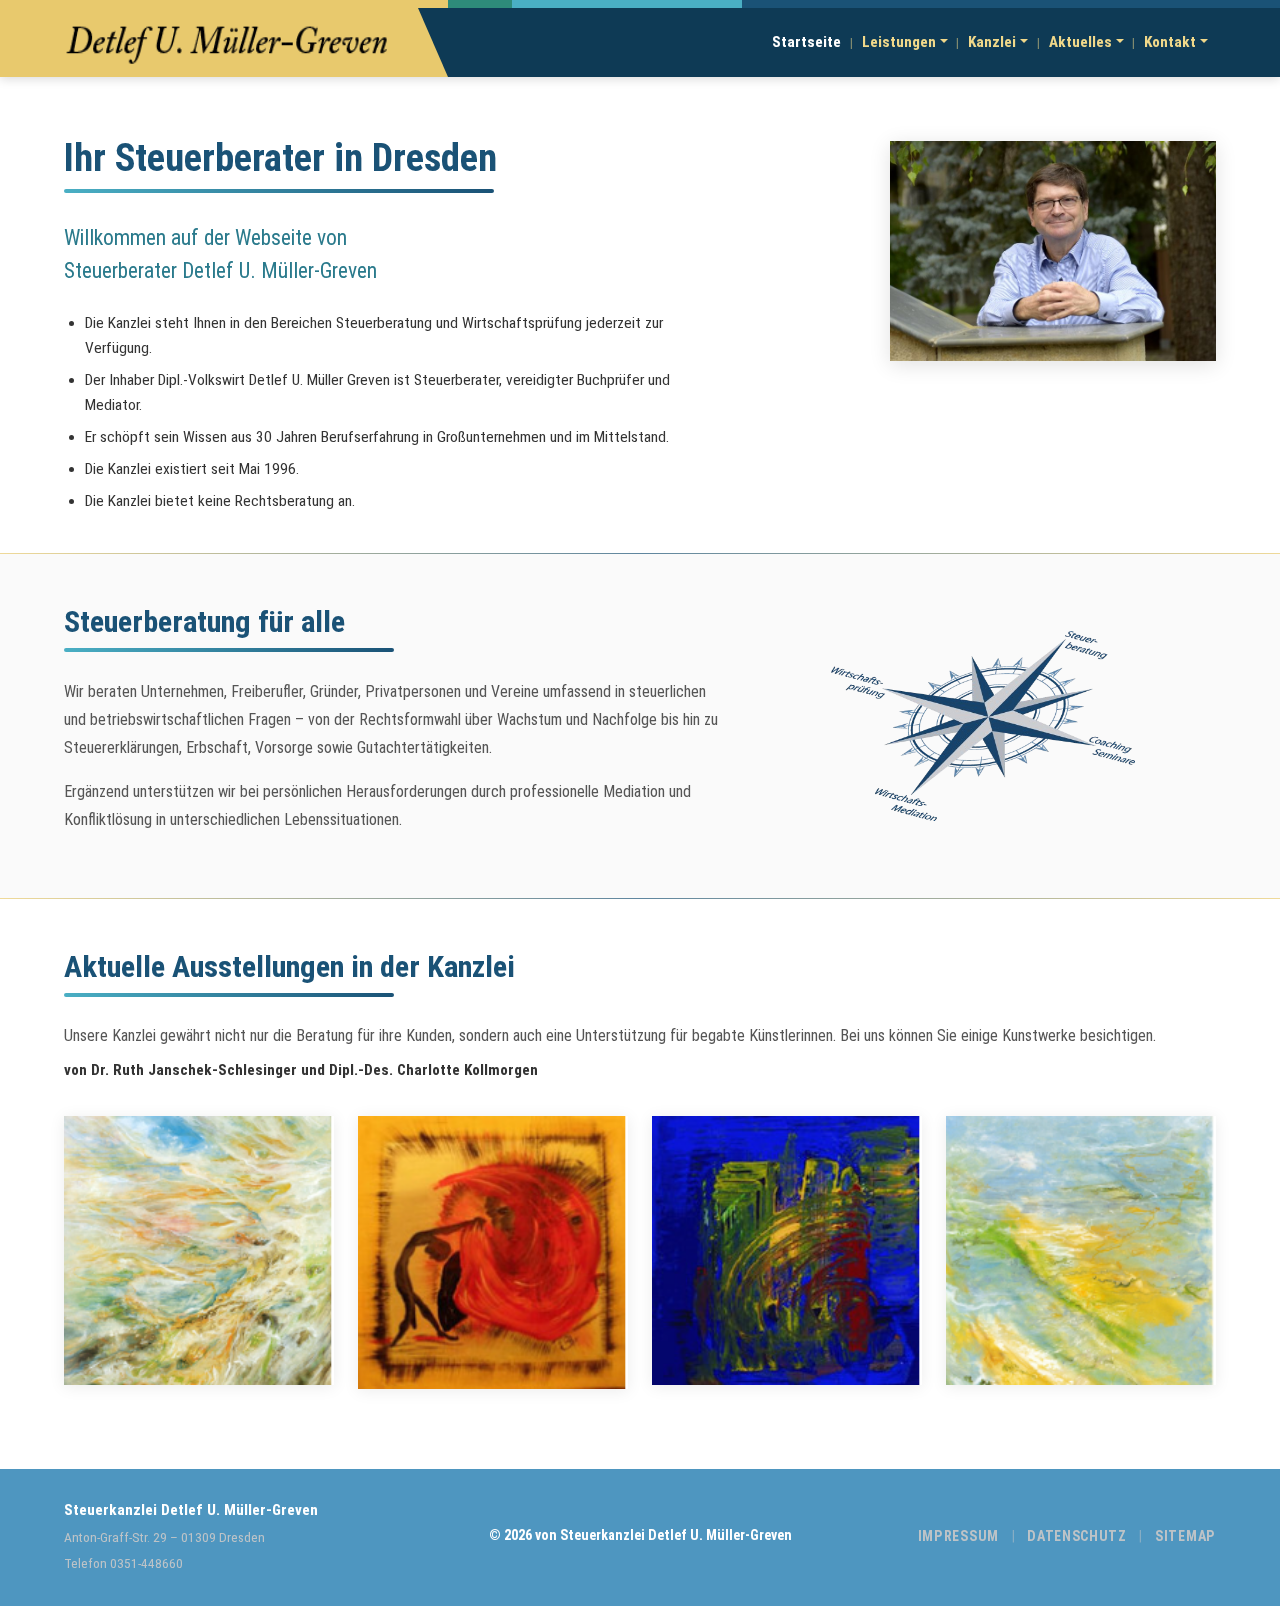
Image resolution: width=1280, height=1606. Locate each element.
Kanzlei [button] (992, 42)
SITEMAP (1185, 1536)
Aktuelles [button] (1080, 42)
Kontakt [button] (1170, 42)
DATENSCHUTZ (1077, 1536)
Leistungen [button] (899, 42)
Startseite (806, 42)
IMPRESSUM (958, 1536)
